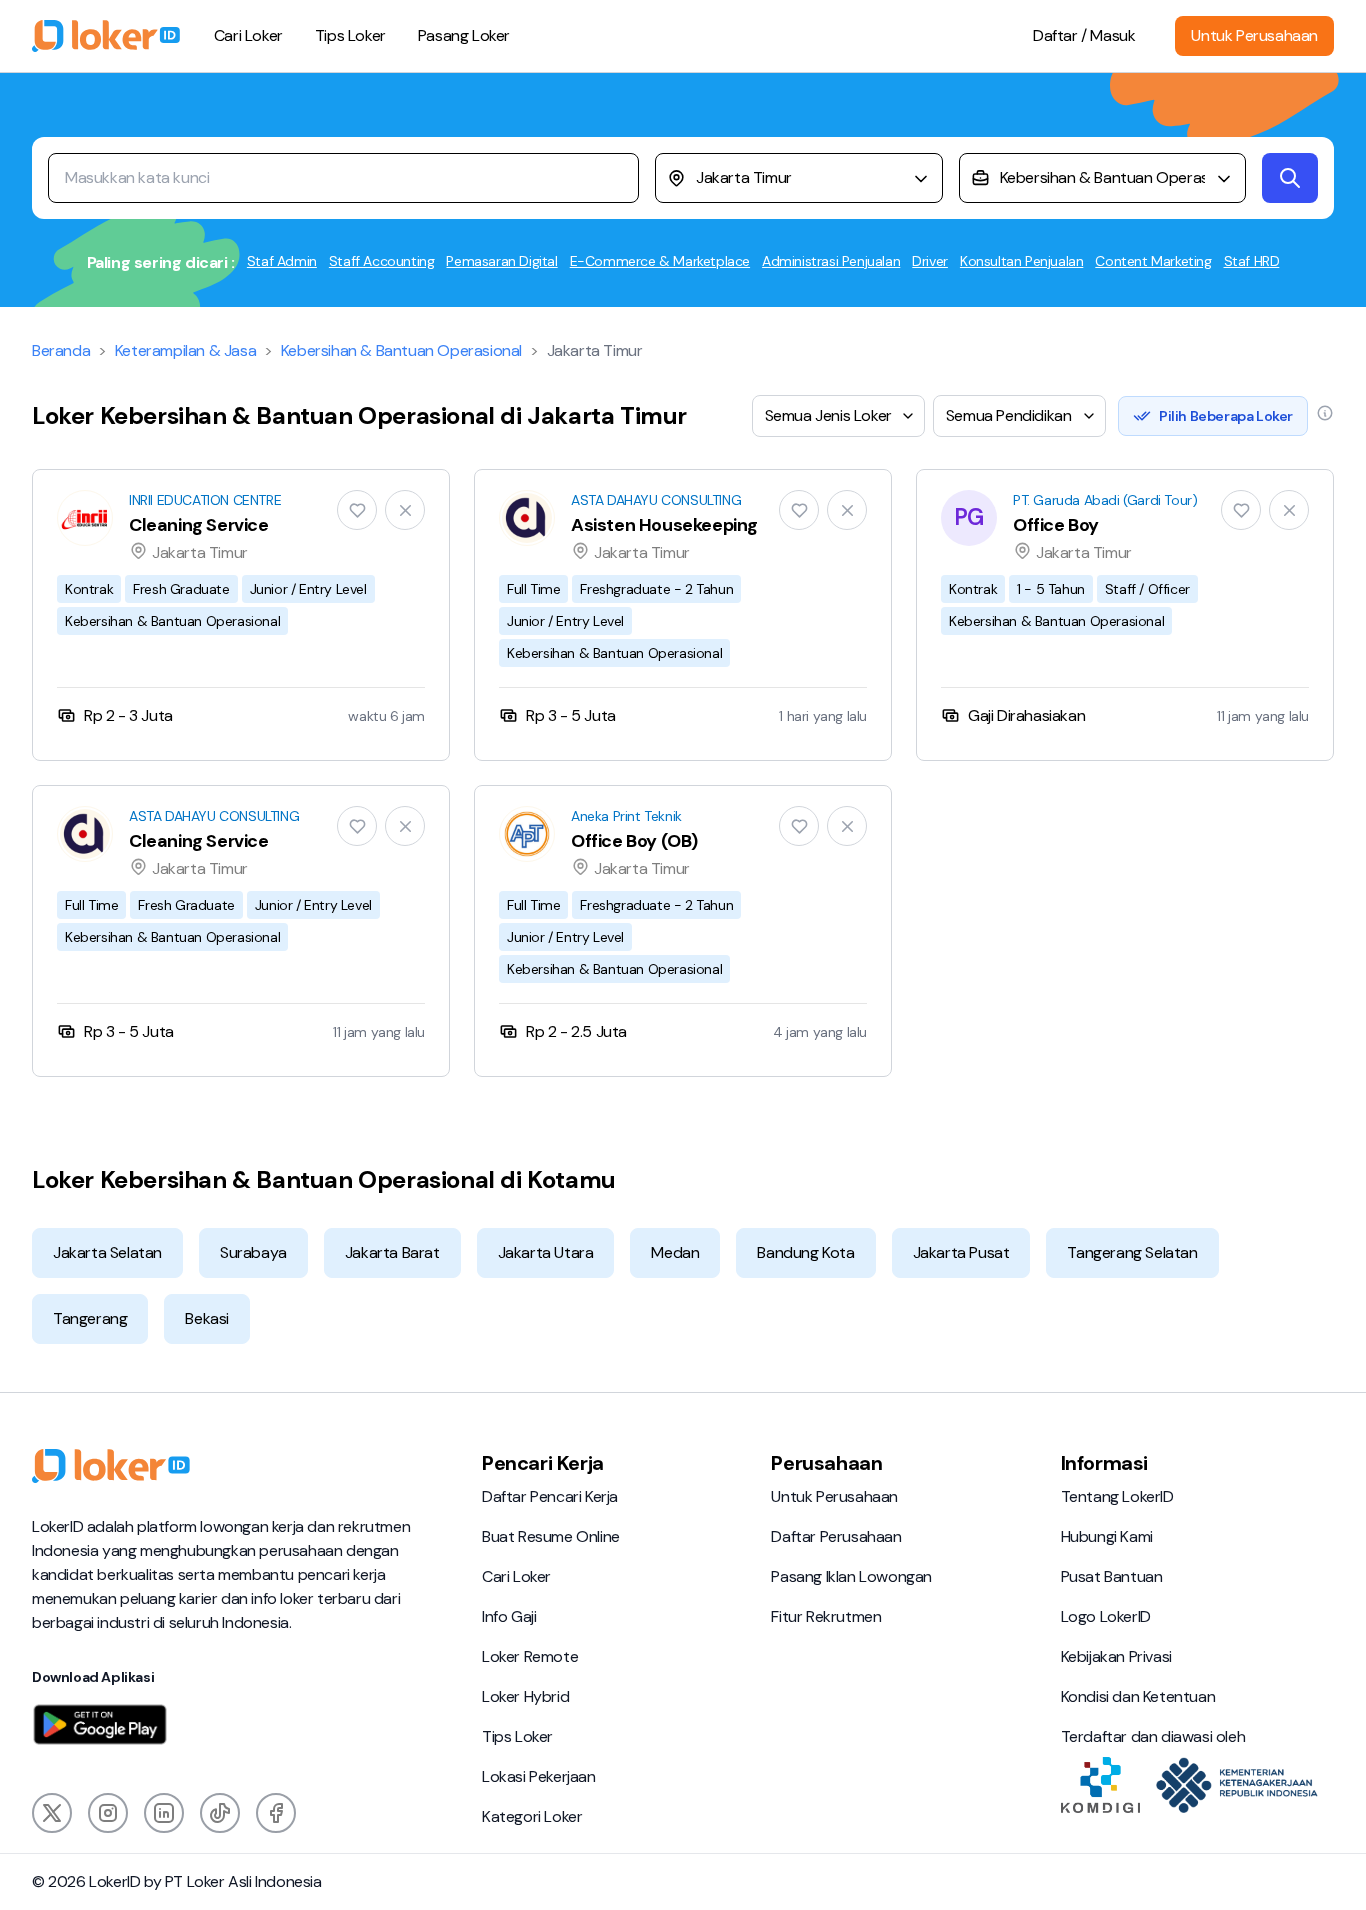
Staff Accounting (382, 261)
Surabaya (253, 1252)
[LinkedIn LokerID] (164, 1813)
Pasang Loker (464, 35)
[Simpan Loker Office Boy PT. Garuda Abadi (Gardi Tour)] (1241, 510)
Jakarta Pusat (961, 1252)
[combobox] (799, 178)
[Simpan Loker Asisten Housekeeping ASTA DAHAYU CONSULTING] (799, 510)
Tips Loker (350, 35)
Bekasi (207, 1318)
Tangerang (90, 1318)
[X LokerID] (52, 1813)
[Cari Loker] (1290, 178)
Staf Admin (282, 261)
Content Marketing (1153, 261)
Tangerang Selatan (1132, 1252)
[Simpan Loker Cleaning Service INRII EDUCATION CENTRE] (357, 510)
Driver (930, 261)
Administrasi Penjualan (831, 261)
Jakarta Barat (392, 1252)
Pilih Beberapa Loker (1226, 416)
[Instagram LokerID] (108, 1813)
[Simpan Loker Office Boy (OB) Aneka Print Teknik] (799, 826)
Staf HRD (1252, 261)
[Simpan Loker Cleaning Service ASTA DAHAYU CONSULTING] (357, 826)
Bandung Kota (805, 1252)
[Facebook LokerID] (276, 1813)
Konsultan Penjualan (1021, 261)
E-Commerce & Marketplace (660, 261)
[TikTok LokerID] (220, 1813)
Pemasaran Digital (501, 261)
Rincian (241, 614)
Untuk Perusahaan (1254, 35)
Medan (675, 1252)
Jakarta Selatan (107, 1252)
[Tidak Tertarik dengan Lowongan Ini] (405, 510)
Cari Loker (248, 35)
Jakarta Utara (546, 1252)
